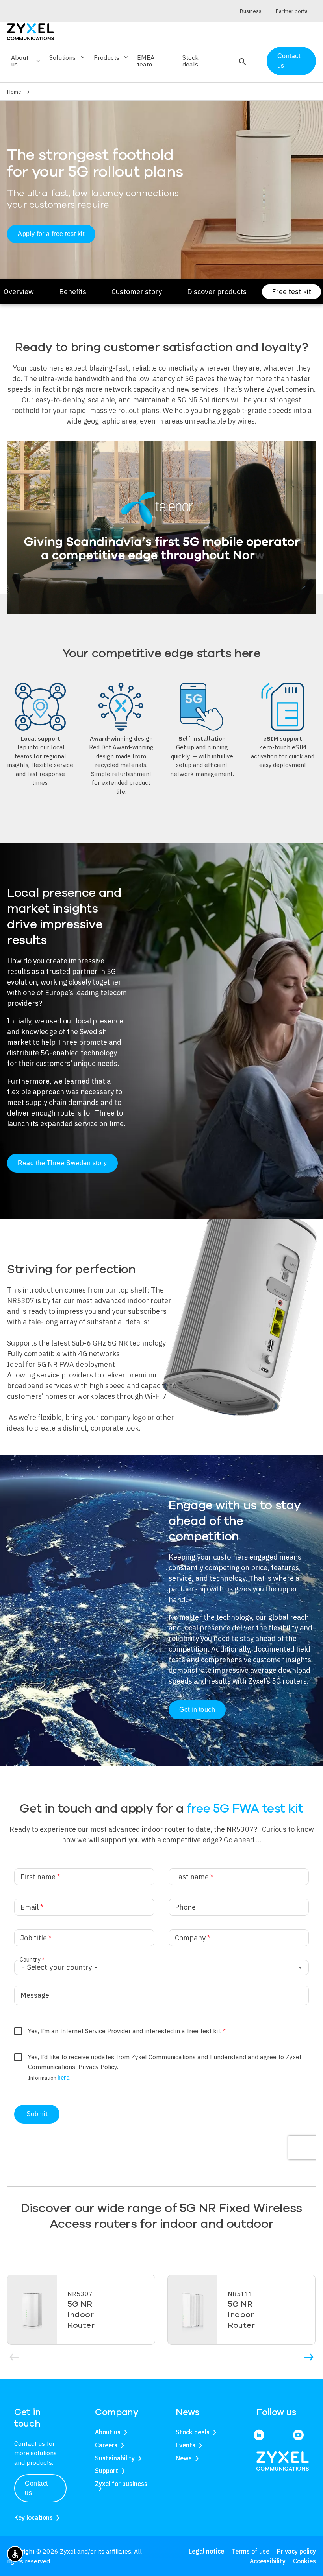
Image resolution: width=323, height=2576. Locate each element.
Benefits (73, 292)
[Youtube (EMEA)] (298, 2435)
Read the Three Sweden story (62, 1163)
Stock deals (190, 61)
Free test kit (291, 292)
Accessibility (268, 2561)
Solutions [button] (67, 57)
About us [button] (26, 61)
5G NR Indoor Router (81, 2315)
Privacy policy (296, 2551)
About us (108, 2432)
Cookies (304, 2561)
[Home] (31, 31)
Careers (106, 2445)
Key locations (33, 2517)
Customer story (137, 292)
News (184, 2458)
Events (186, 2445)
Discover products (217, 292)
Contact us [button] (36, 2488)
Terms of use (251, 2551)
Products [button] (111, 57)
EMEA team (146, 61)
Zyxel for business (121, 2484)
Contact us (289, 61)
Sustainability (115, 2458)
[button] (242, 61)
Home (14, 92)
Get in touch (197, 1710)
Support (107, 2471)
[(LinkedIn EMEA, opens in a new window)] (259, 2435)
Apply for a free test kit (51, 234)
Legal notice (206, 2551)
